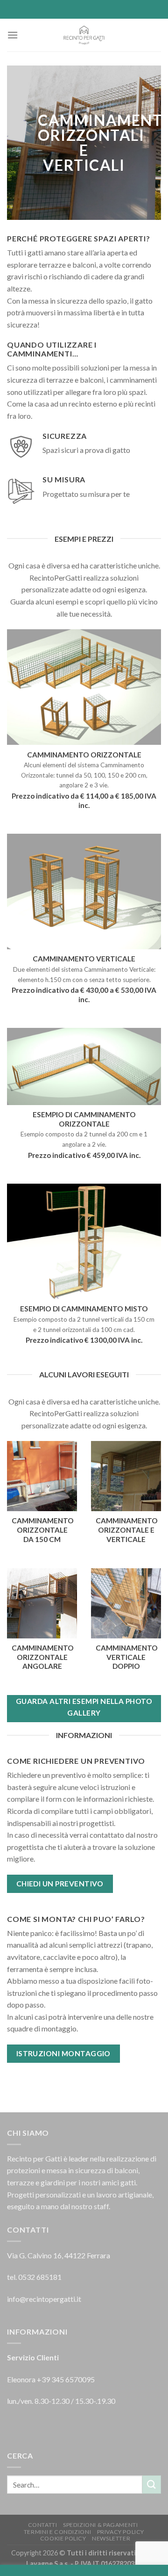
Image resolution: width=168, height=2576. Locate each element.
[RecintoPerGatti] (84, 35)
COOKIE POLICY (63, 2538)
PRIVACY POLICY (121, 2532)
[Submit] (152, 2485)
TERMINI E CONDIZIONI (57, 2532)
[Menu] (13, 35)
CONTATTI (43, 2525)
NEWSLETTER (111, 2538)
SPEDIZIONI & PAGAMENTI (100, 2525)
